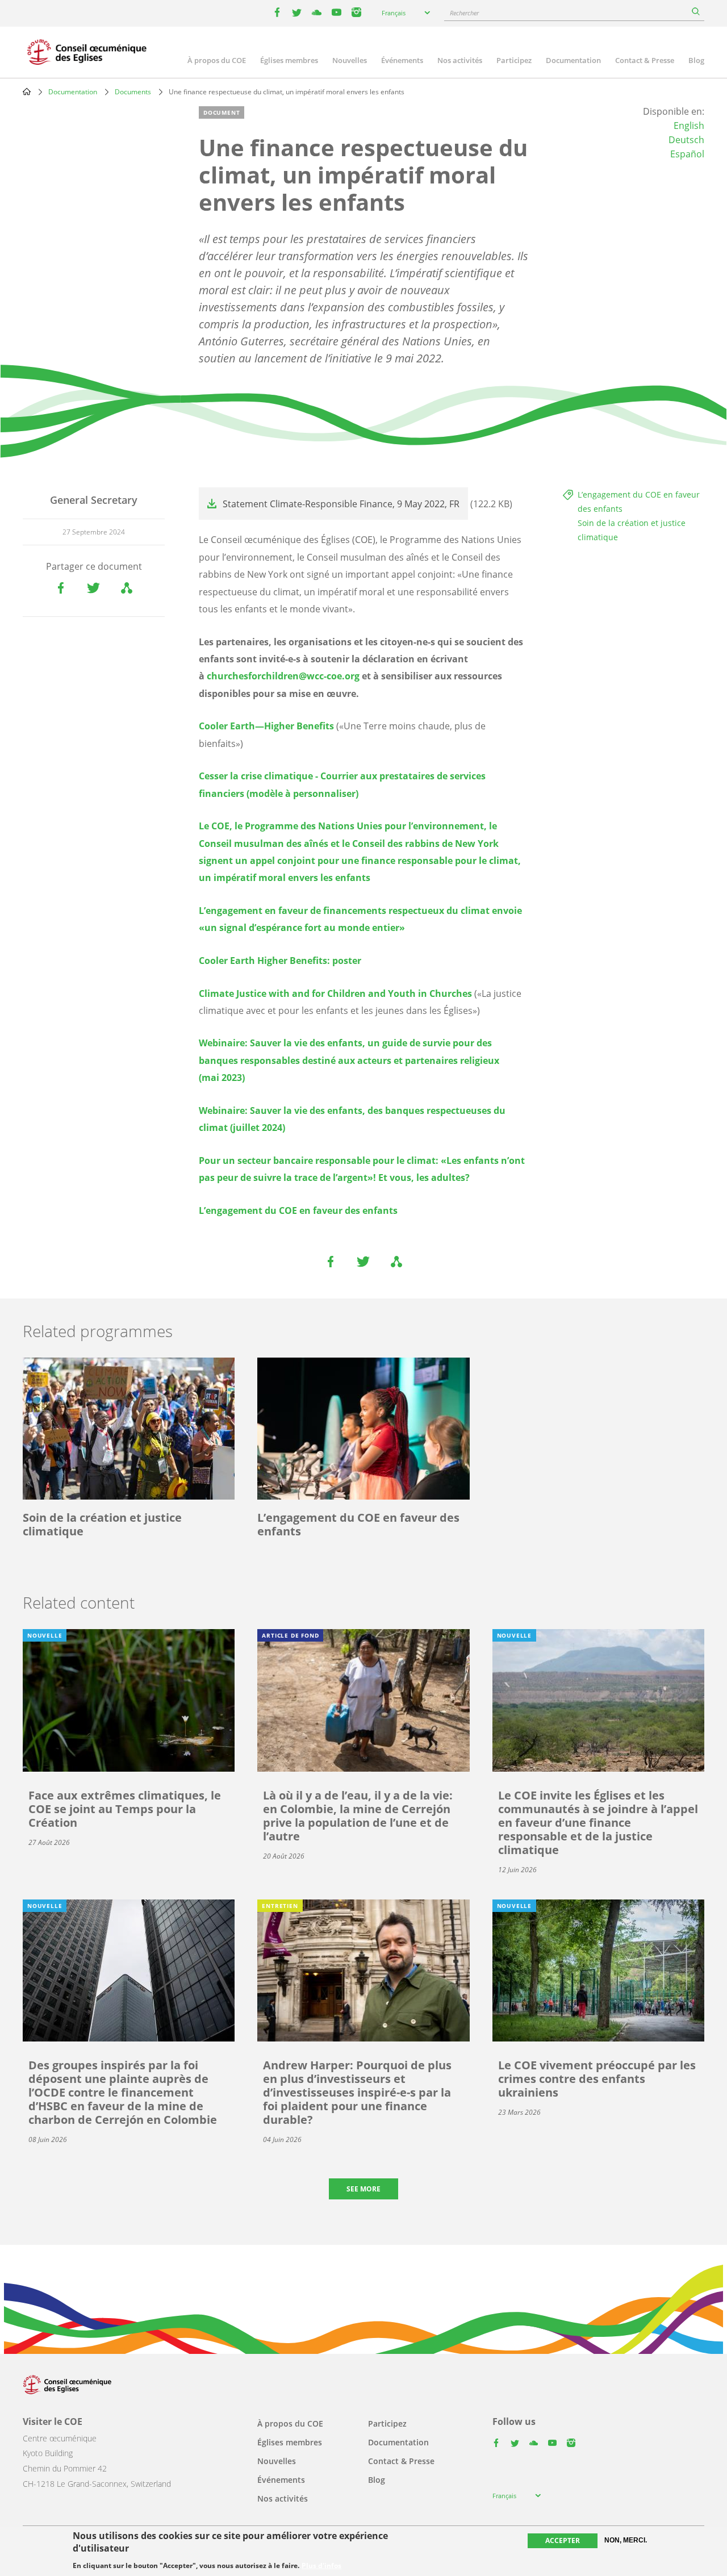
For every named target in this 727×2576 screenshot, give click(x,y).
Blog (696, 60)
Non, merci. (626, 2540)
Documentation (573, 60)
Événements (402, 60)
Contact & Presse (645, 60)
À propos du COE (217, 60)
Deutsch (686, 140)
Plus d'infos (321, 2566)
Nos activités (460, 60)
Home (27, 91)
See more (363, 2189)
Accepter (563, 2540)
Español (687, 154)
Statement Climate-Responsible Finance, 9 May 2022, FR (341, 504)
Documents (133, 92)
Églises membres (289, 60)
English (689, 126)
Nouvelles (350, 60)
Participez (514, 60)
